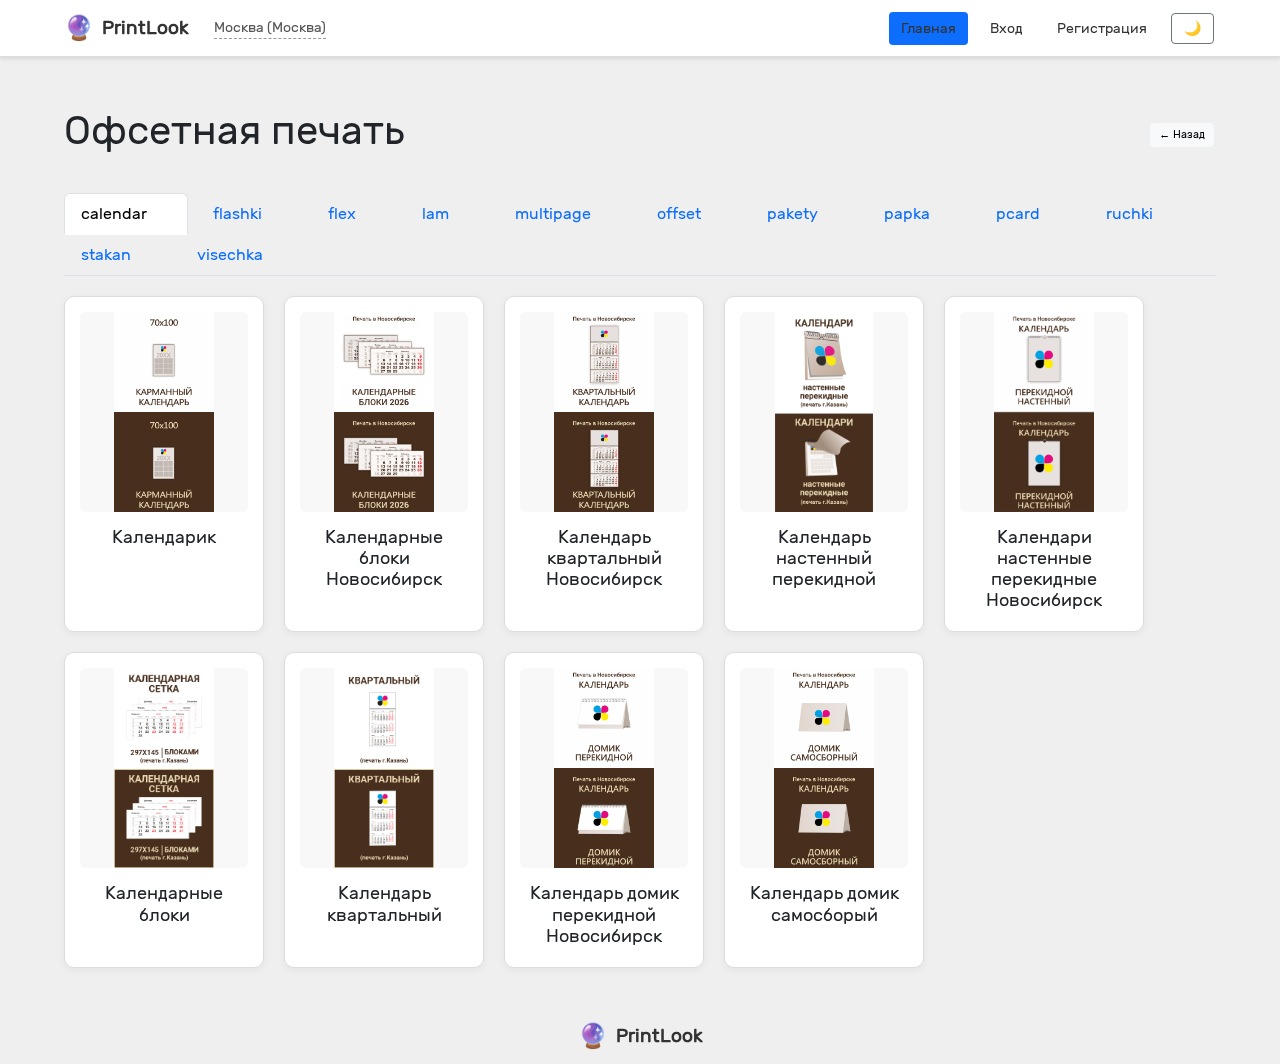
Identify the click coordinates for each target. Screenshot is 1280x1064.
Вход (1006, 28)
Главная (928, 28)
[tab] (126, 214)
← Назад (1182, 134)
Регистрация (1102, 28)
